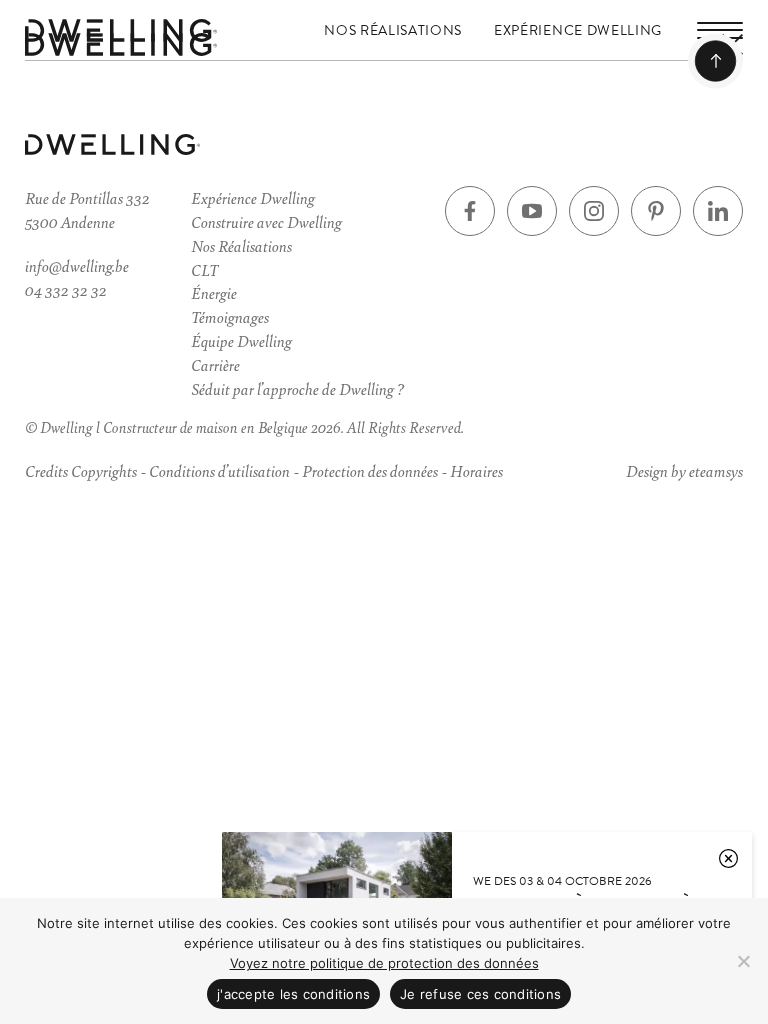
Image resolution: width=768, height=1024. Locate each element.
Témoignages (230, 316)
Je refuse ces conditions (480, 994)
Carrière (215, 364)
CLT (204, 269)
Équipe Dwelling (241, 340)
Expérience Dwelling (578, 30)
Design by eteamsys (684, 470)
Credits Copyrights (81, 470)
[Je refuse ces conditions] (743, 961)
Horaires (476, 470)
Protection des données (370, 470)
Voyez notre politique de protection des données (384, 963)
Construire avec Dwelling (266, 221)
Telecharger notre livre (138, 818)
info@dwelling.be (77, 265)
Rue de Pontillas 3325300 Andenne (87, 209)
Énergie (214, 292)
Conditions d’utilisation (219, 470)
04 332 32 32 (66, 289)
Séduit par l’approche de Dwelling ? (297, 388)
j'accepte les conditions (293, 994)
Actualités (88, 625)
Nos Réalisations (393, 30)
